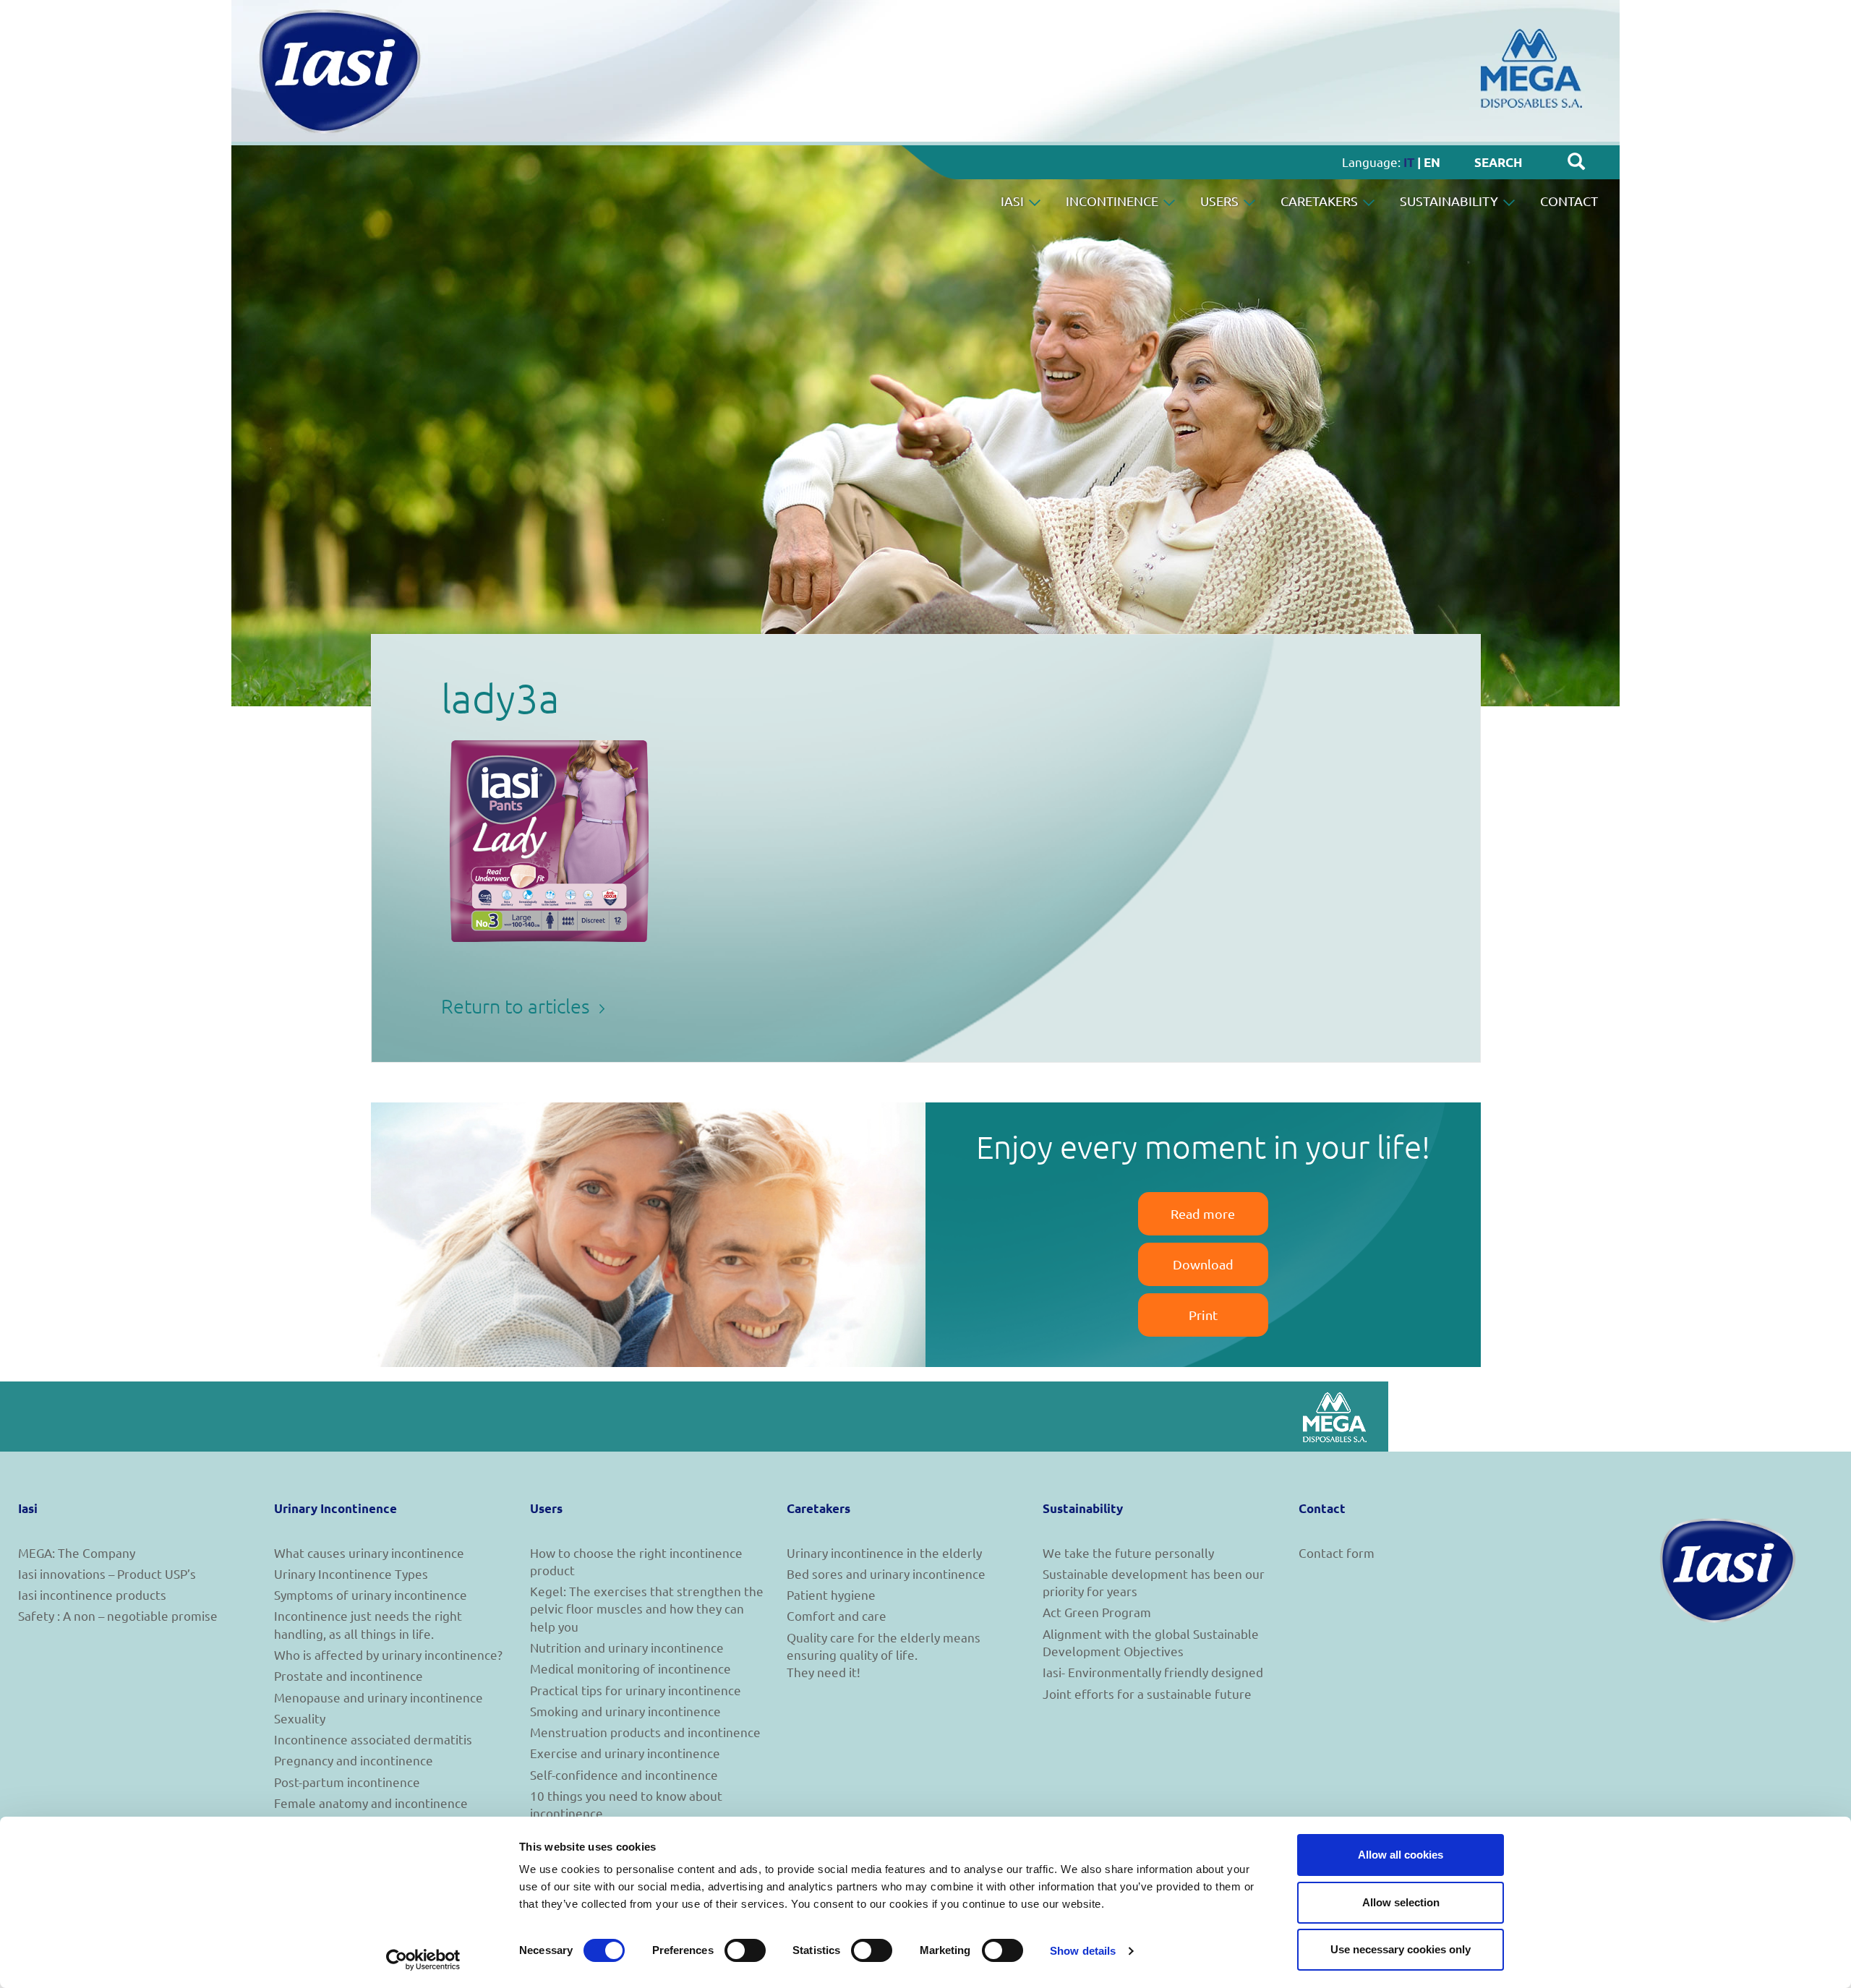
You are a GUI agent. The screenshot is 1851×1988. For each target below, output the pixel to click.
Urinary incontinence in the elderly (884, 1552)
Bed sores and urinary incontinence (886, 1573)
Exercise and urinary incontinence (625, 1753)
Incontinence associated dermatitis (373, 1739)
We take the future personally (1128, 1552)
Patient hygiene (831, 1594)
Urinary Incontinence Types (351, 1573)
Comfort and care (837, 1615)
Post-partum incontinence (347, 1782)
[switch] (745, 1950)
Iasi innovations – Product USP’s (107, 1573)
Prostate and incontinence (349, 1675)
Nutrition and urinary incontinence (627, 1647)
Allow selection (1401, 1902)
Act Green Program (1097, 1612)
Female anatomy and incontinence (371, 1803)
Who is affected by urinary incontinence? (388, 1654)
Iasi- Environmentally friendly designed (1153, 1672)
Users (1221, 201)
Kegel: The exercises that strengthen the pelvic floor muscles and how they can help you (647, 1608)
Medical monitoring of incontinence (630, 1668)
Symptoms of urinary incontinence (371, 1594)
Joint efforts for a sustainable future (1147, 1693)
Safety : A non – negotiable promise (118, 1615)
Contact (1569, 201)
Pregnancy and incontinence (354, 1760)
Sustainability (1450, 201)
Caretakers (1321, 201)
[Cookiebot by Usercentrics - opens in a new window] (423, 1960)
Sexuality (300, 1718)
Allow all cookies (1401, 1855)
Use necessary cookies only (1401, 1949)
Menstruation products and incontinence (645, 1732)
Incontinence (1113, 201)
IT (1409, 162)
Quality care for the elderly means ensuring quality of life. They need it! (884, 1655)
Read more (1203, 1213)
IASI (1014, 201)
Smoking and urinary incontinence (625, 1711)
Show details (1083, 1951)
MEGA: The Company (77, 1552)
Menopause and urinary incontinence (379, 1697)
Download (1203, 1264)
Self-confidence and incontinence (624, 1774)
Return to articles (518, 1006)
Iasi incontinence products (92, 1594)
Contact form (1337, 1552)
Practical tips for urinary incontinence (636, 1690)
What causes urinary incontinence (369, 1552)
